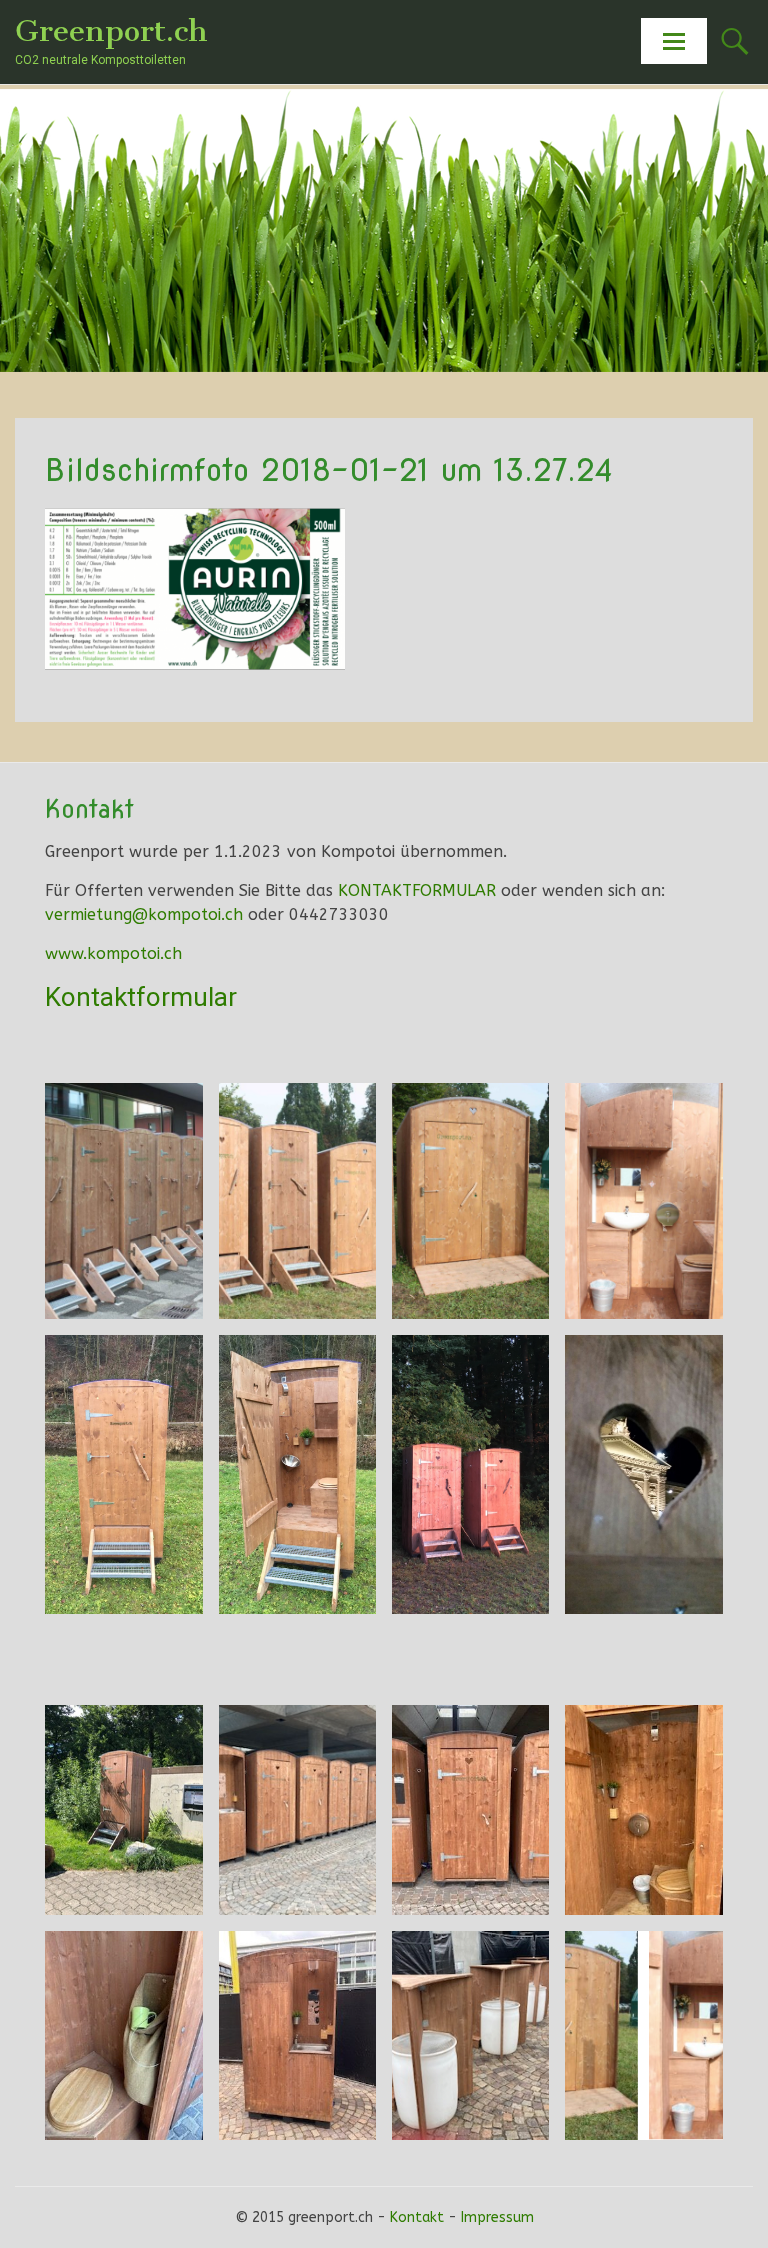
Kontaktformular (141, 997)
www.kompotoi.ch (113, 953)
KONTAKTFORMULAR (417, 890)
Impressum (497, 2217)
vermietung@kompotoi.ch (144, 914)
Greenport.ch (111, 31)
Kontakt (417, 2217)
